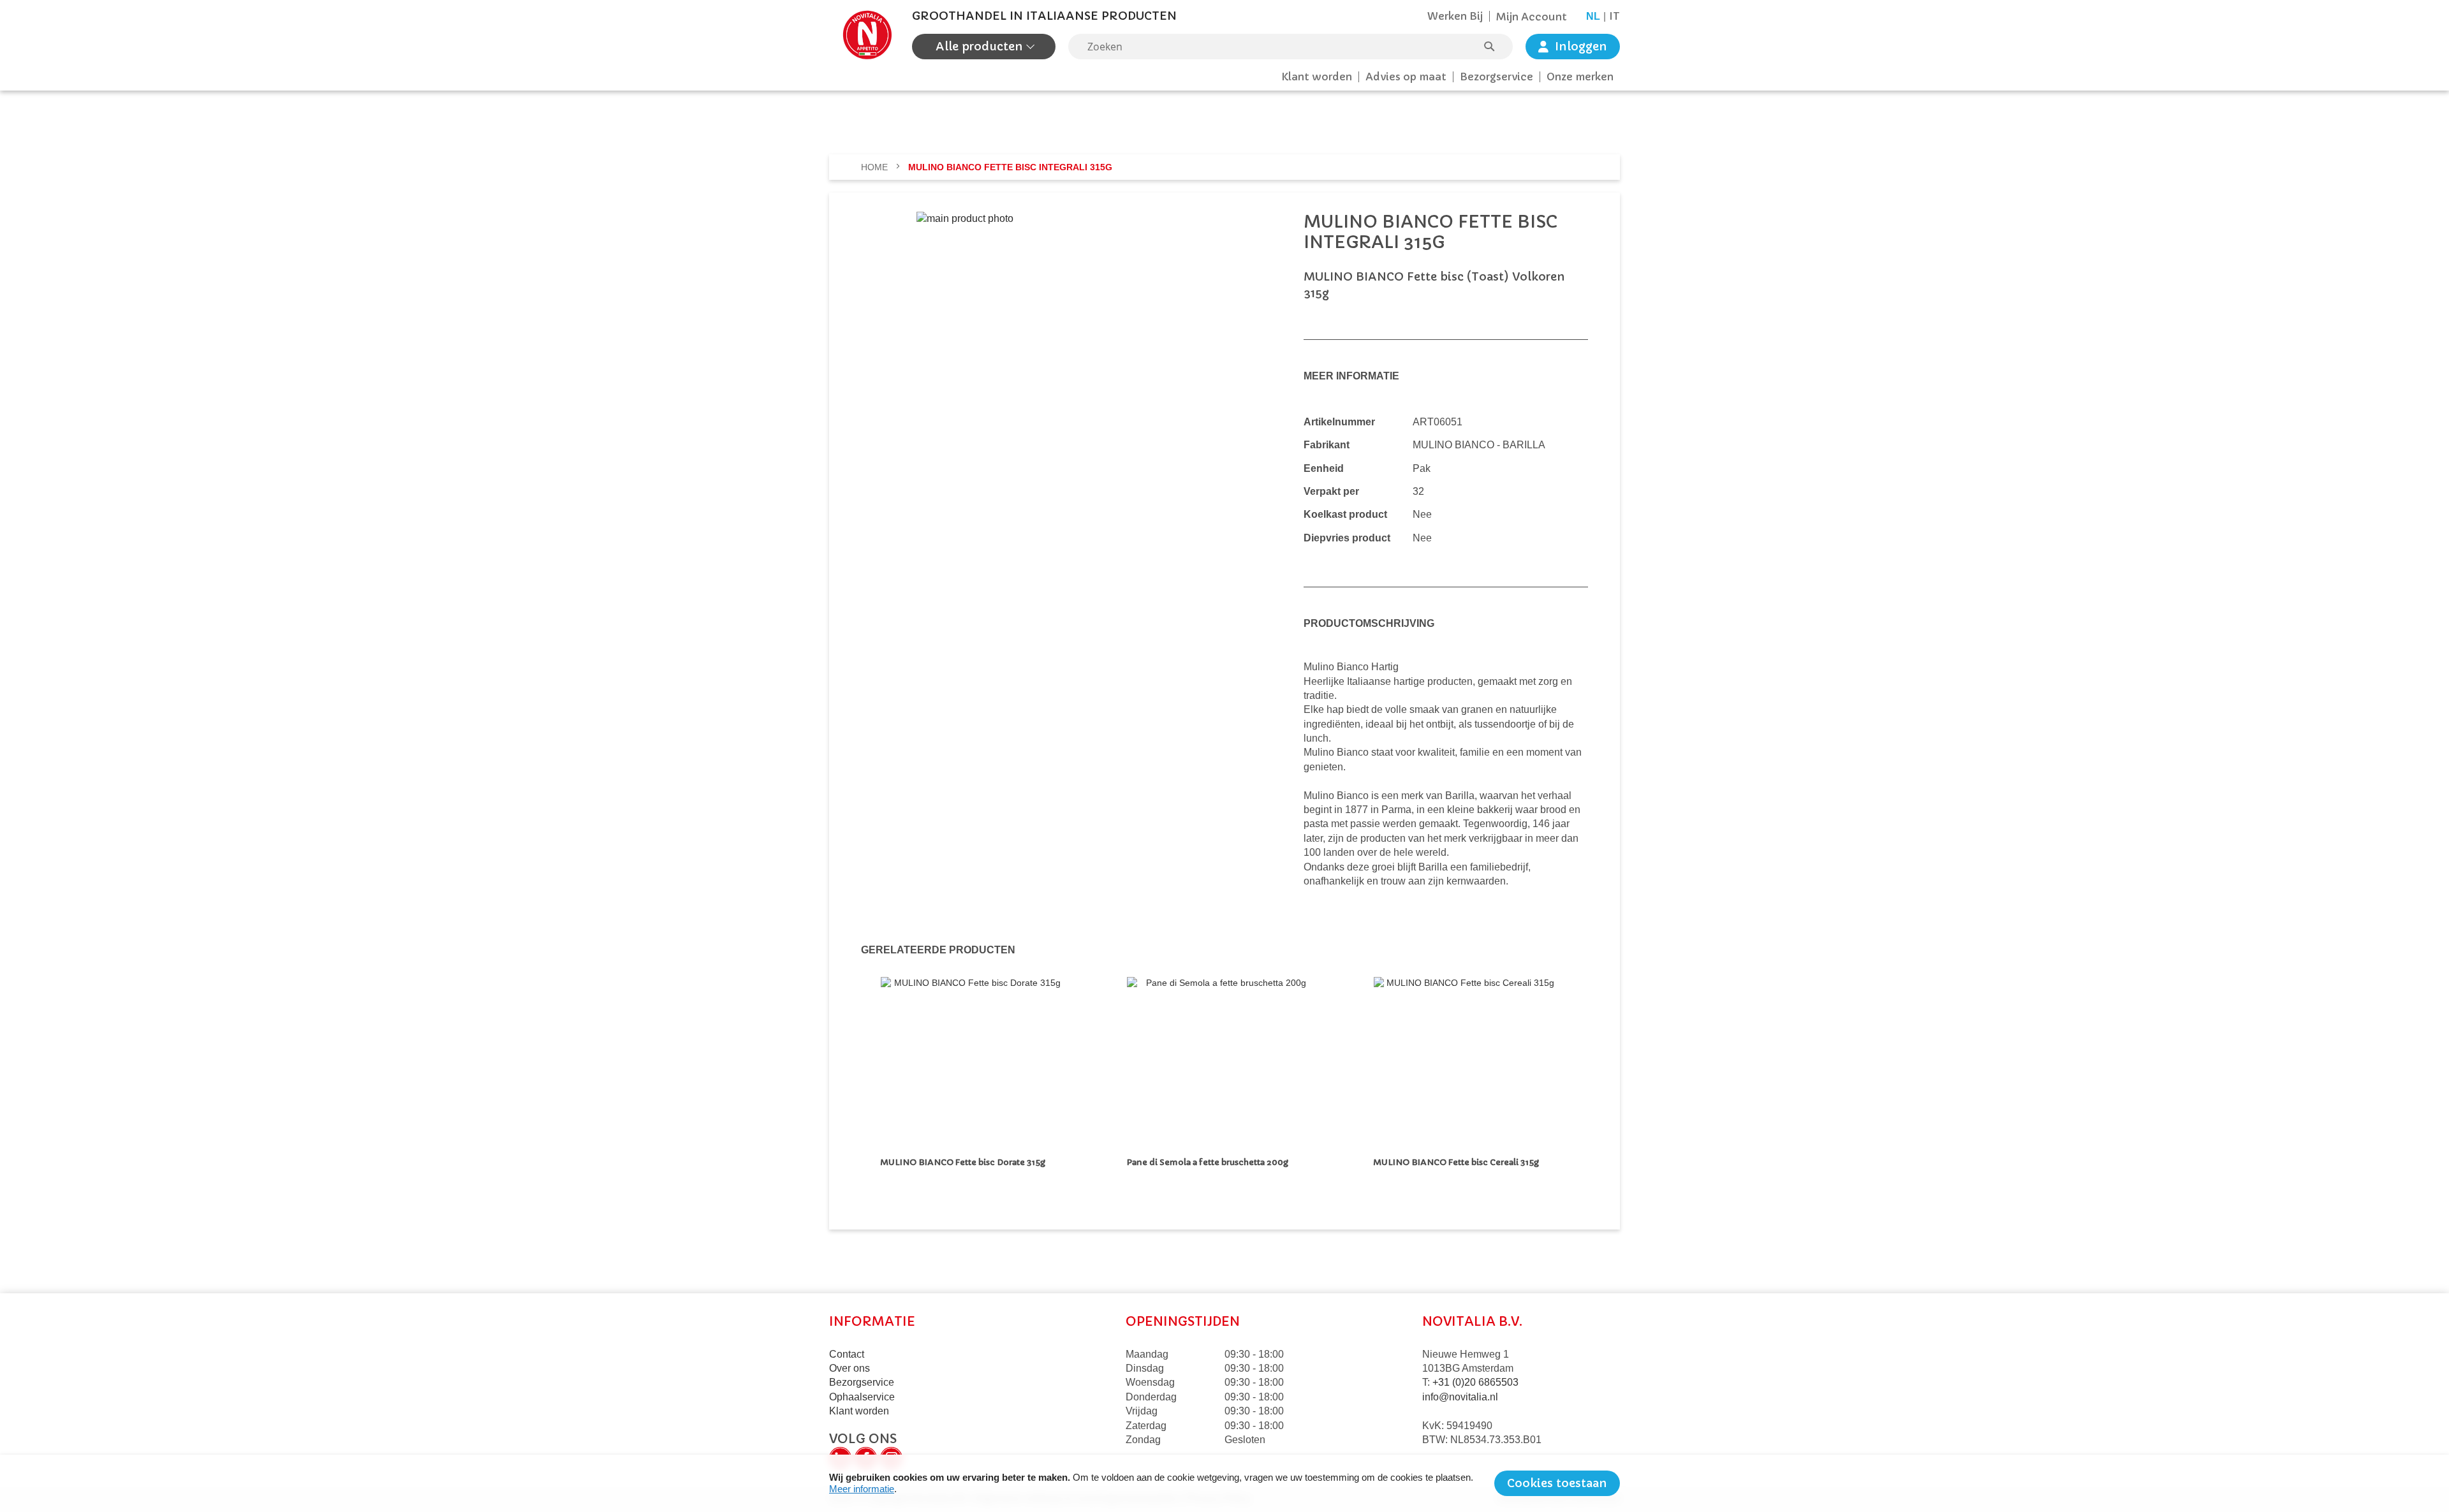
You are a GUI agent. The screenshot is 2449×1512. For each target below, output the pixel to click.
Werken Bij (1455, 16)
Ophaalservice (862, 1397)
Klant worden (1317, 77)
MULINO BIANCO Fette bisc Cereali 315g (1458, 1162)
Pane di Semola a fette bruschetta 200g (1208, 1162)
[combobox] (1291, 47)
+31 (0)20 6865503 (1475, 1382)
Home (876, 167)
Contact (847, 1354)
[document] (1224, 1483)
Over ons (849, 1368)
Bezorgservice (1497, 77)
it (1614, 16)
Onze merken (1580, 77)
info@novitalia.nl (1460, 1397)
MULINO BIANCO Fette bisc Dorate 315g (965, 1162)
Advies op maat (1406, 77)
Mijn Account (1532, 17)
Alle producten (981, 46)
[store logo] (867, 35)
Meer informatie (862, 1489)
